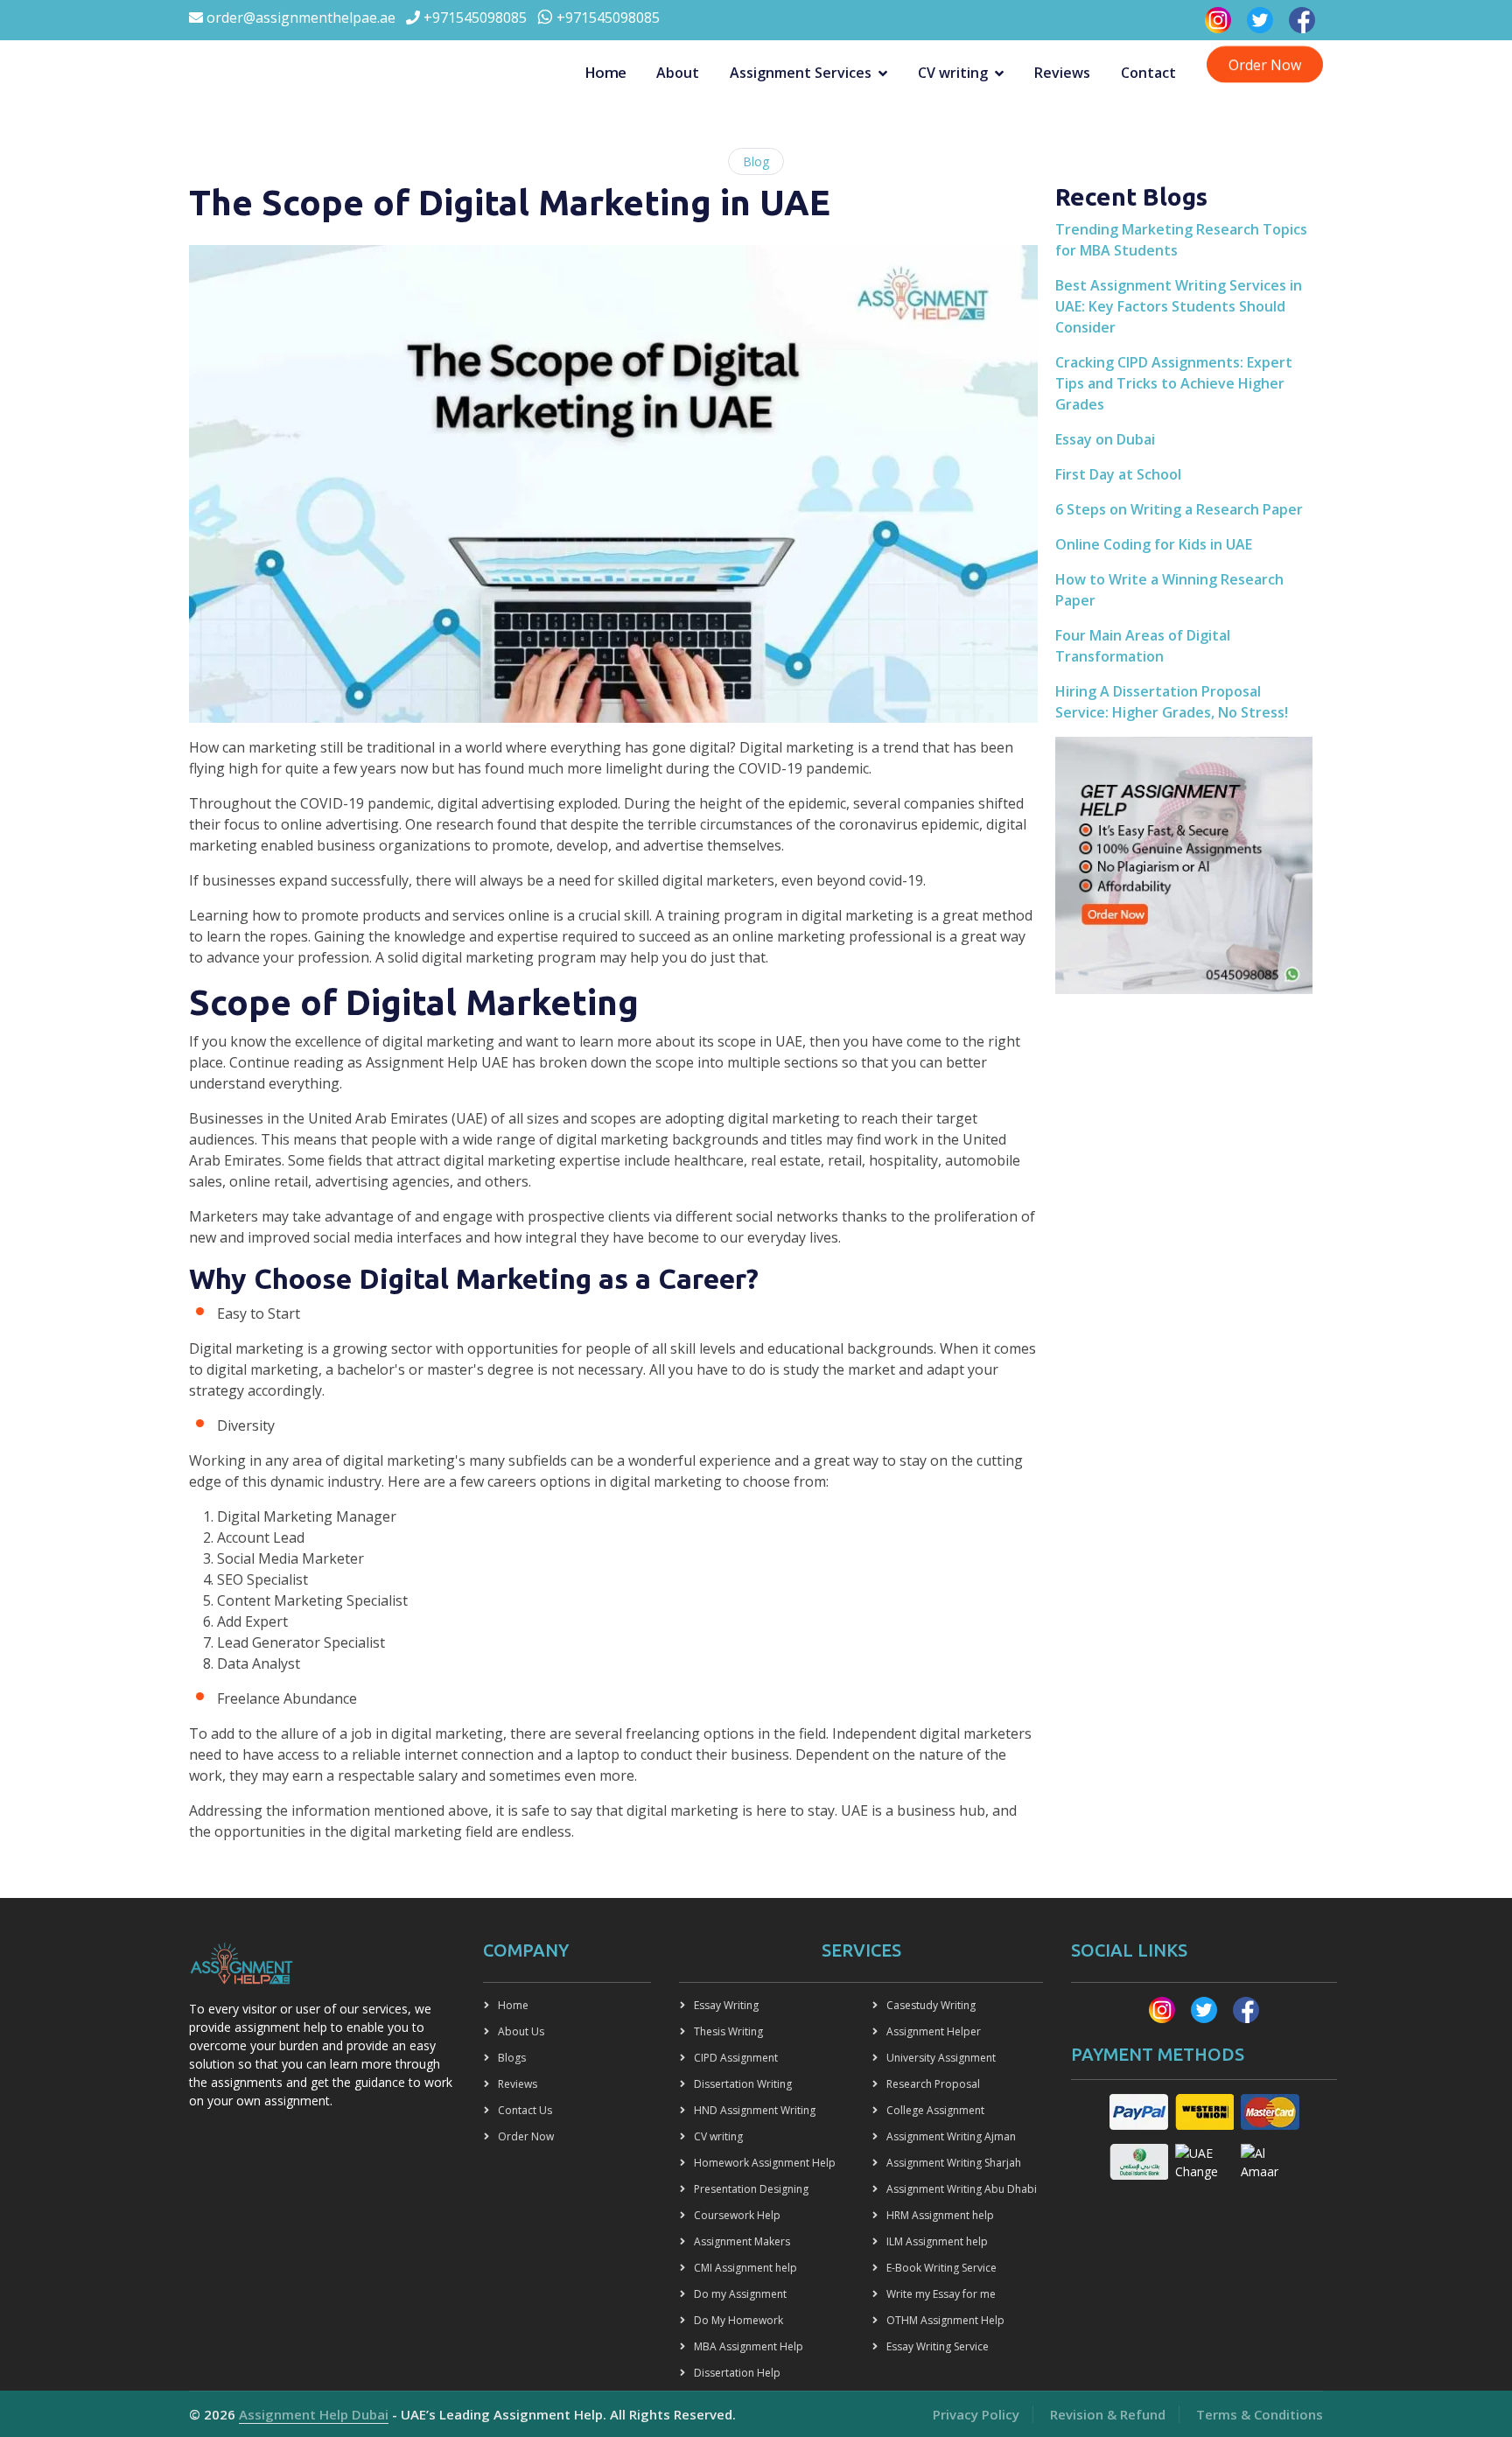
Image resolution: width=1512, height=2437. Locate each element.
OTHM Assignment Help (945, 2320)
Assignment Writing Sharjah (954, 2163)
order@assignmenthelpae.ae (299, 18)
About (678, 73)
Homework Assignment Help (765, 2163)
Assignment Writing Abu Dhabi (962, 2189)
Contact (1148, 73)
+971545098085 (473, 18)
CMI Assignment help (745, 2268)
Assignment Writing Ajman (951, 2136)
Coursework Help (737, 2215)
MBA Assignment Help (749, 2346)
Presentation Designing (751, 2189)
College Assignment (935, 2110)
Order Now (1265, 64)
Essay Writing (726, 2005)
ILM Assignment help (937, 2241)
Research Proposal (933, 2084)
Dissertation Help (737, 2373)
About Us (521, 2031)
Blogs (512, 2058)
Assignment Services (801, 73)
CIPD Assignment (736, 2058)
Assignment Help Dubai (314, 2414)
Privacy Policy (976, 2414)
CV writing (953, 73)
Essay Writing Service (938, 2346)
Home (605, 72)
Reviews (1062, 73)
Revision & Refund (1108, 2414)
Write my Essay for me (941, 2294)
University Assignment (941, 2058)
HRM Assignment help (940, 2215)
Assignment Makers (742, 2241)
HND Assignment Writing (755, 2110)
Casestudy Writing (931, 2005)
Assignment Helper (934, 2031)
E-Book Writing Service (941, 2268)
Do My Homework (738, 2320)
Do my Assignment (740, 2294)
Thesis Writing (728, 2031)
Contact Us (525, 2110)
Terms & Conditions (1260, 2414)
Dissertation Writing (743, 2084)
